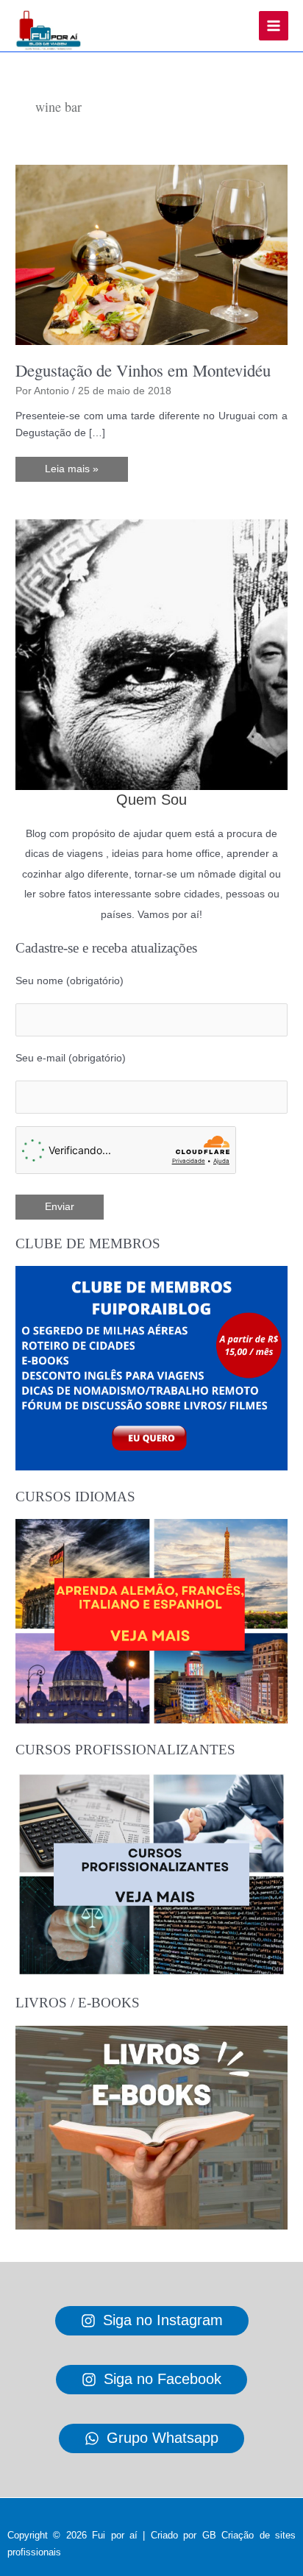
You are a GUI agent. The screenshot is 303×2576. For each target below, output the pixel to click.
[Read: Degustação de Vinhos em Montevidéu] (151, 254)
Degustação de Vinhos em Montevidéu (143, 370)
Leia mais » (72, 472)
